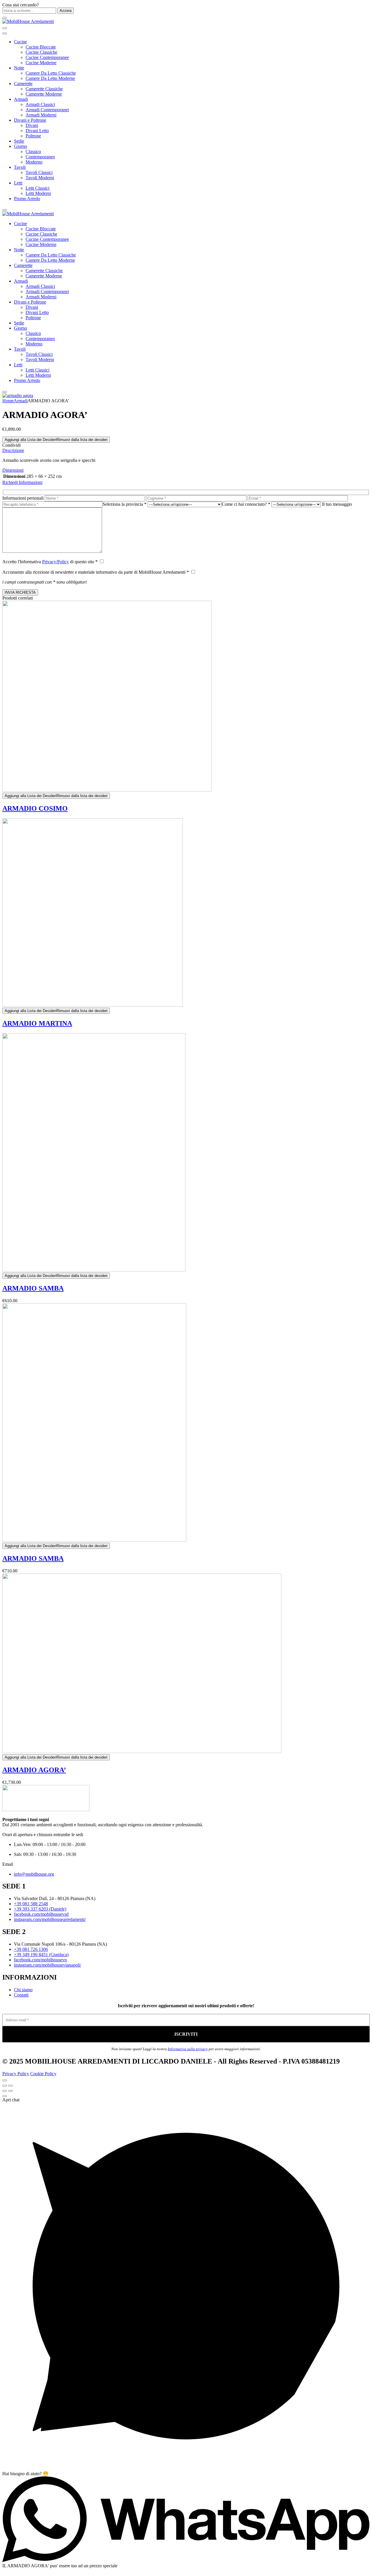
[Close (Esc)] (5, 2086)
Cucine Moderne (41, 63)
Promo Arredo (27, 199)
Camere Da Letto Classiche (51, 73)
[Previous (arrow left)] (5, 2091)
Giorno (20, 146)
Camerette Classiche (44, 89)
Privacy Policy (16, 2074)
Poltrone (33, 136)
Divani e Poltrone (30, 120)
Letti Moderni (38, 193)
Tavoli (20, 167)
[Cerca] (5, 28)
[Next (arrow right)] (10, 2091)
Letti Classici (37, 188)
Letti (18, 183)
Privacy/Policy (56, 562)
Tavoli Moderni (40, 178)
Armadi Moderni (41, 115)
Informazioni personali (23, 498)
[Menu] (5, 18)
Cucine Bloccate (41, 47)
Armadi (21, 99)
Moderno (34, 162)
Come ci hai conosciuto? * (246, 504)
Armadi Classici (40, 104)
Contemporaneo (40, 157)
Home (8, 401)
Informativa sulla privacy (188, 2049)
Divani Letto (37, 131)
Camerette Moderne (44, 94)
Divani (32, 125)
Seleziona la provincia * (125, 504)
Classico (33, 151)
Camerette (23, 84)
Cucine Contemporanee (47, 57)
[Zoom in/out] (10, 2086)
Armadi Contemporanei (47, 110)
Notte (19, 68)
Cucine (20, 42)
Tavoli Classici (39, 172)
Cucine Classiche (41, 52)
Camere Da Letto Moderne (50, 78)
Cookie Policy (43, 2074)
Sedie (19, 141)
